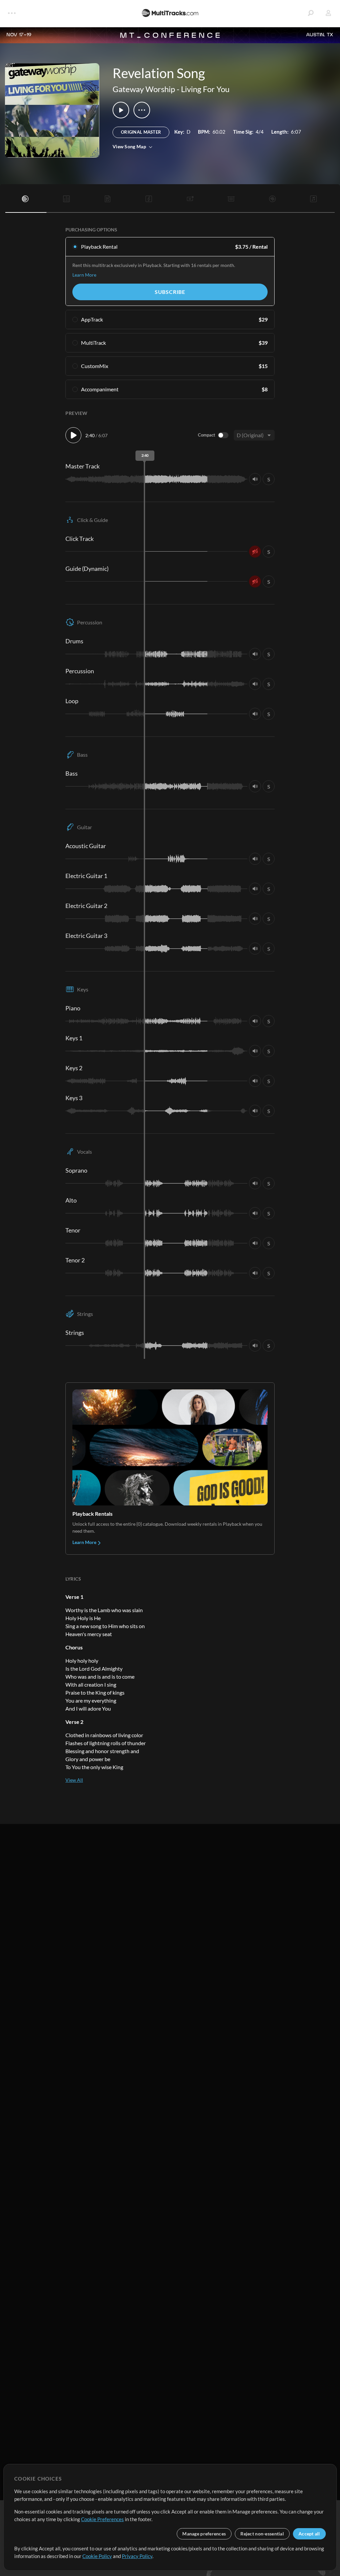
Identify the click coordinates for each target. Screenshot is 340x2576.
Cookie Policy (97, 2556)
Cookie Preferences (102, 2519)
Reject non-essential (262, 2534)
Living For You (205, 89)
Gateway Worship (144, 89)
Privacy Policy (137, 2556)
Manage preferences (204, 2534)
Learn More (84, 275)
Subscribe (170, 292)
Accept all (309, 2534)
